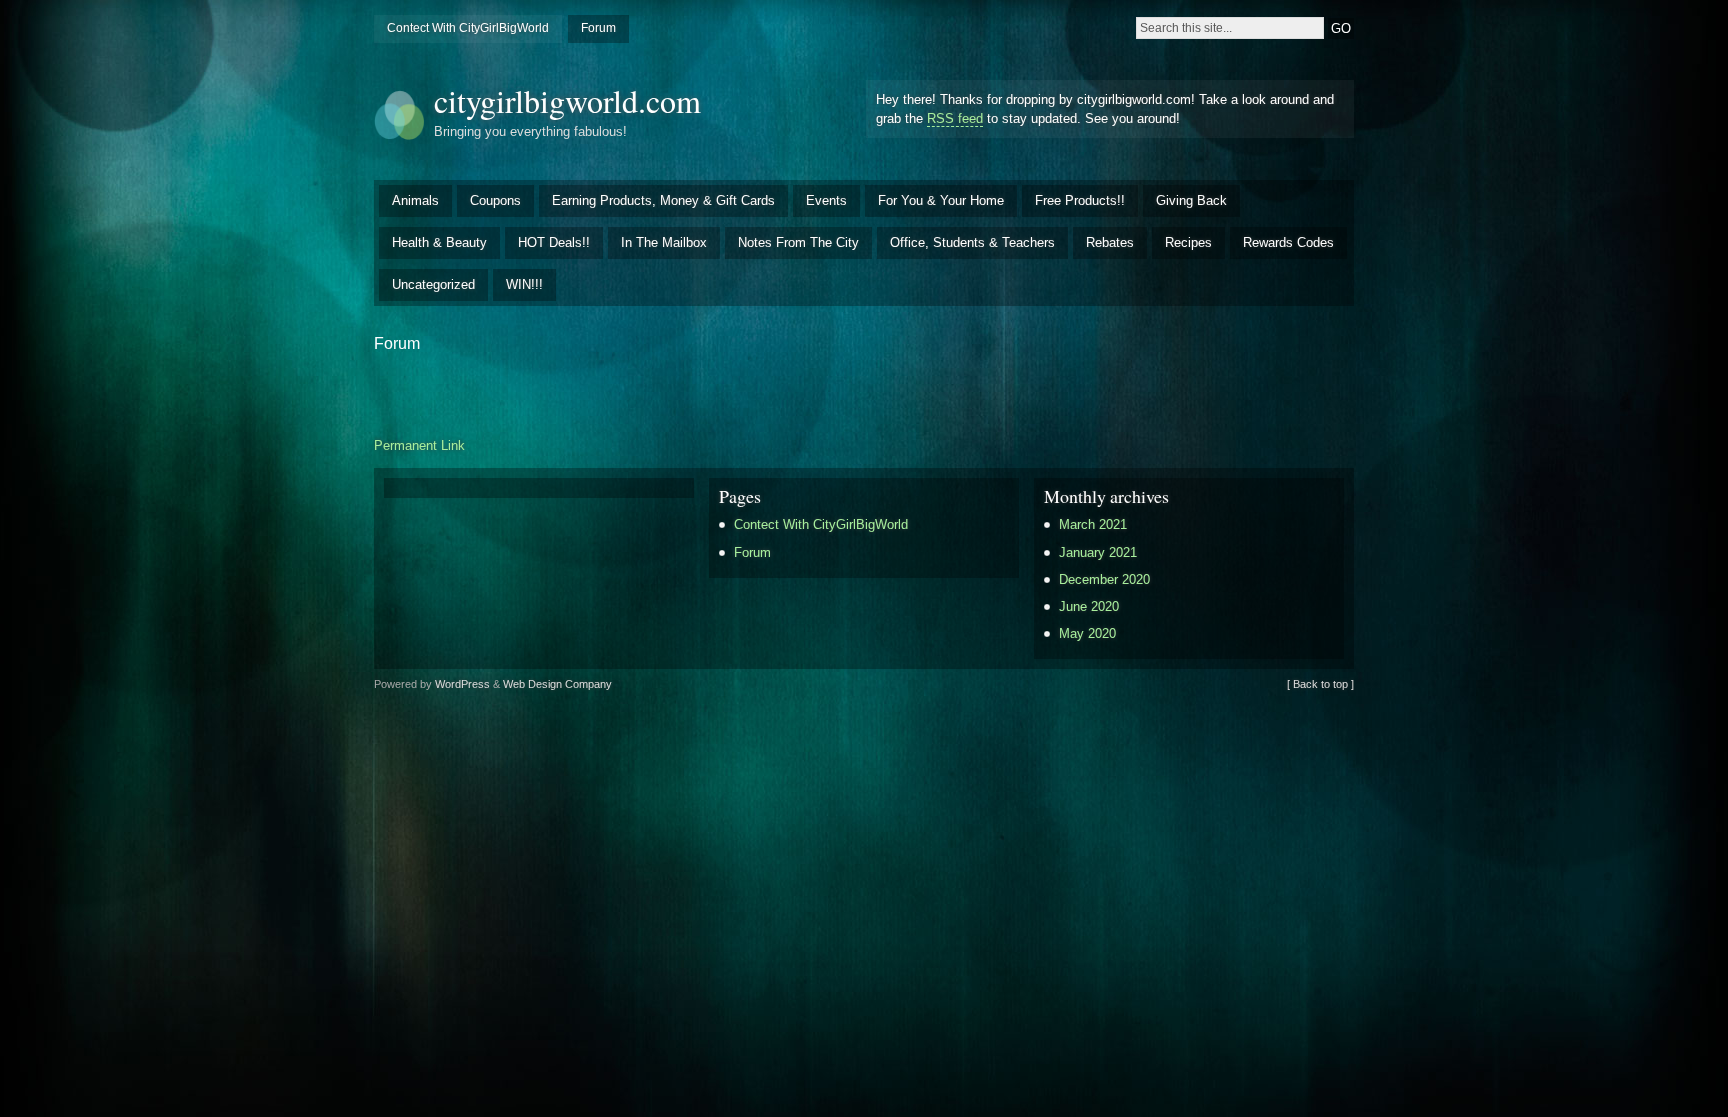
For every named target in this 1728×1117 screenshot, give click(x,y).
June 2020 (1089, 606)
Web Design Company (557, 684)
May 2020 (1087, 633)
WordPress (462, 684)
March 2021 (1093, 524)
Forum (598, 28)
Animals (415, 200)
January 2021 (1098, 552)
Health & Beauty (439, 242)
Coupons (495, 200)
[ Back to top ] (1320, 684)
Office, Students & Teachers (972, 242)
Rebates (1110, 242)
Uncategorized (433, 284)
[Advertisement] (864, 392)
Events (826, 200)
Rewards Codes (1288, 242)
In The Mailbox (664, 242)
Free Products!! (1080, 200)
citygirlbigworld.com (567, 100)
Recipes (1188, 242)
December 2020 (1104, 579)
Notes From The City (798, 242)
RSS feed (955, 118)
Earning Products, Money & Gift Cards (663, 200)
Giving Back (1191, 200)
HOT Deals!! (554, 242)
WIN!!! (524, 284)
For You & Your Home (941, 200)
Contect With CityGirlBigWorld (468, 28)
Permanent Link (419, 445)
